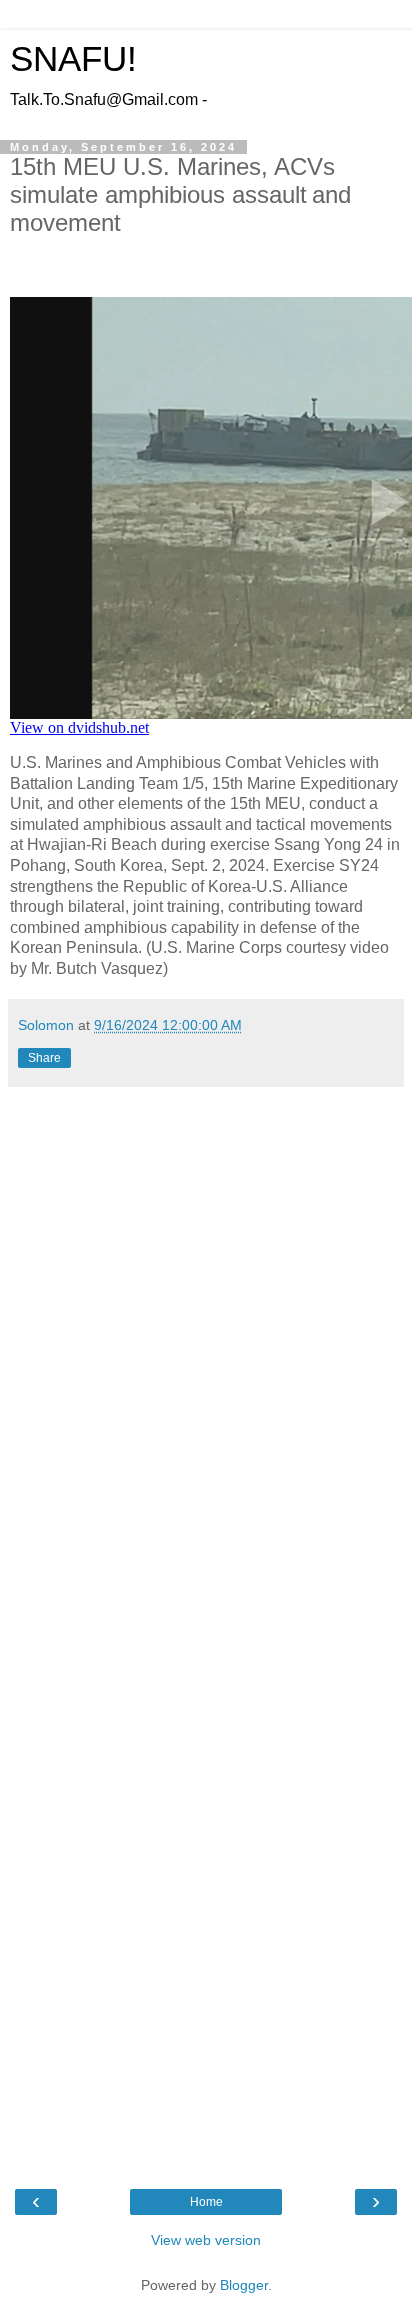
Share (44, 1058)
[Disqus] (206, 1367)
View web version (206, 2240)
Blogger (244, 2285)
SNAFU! (73, 59)
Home (206, 2202)
